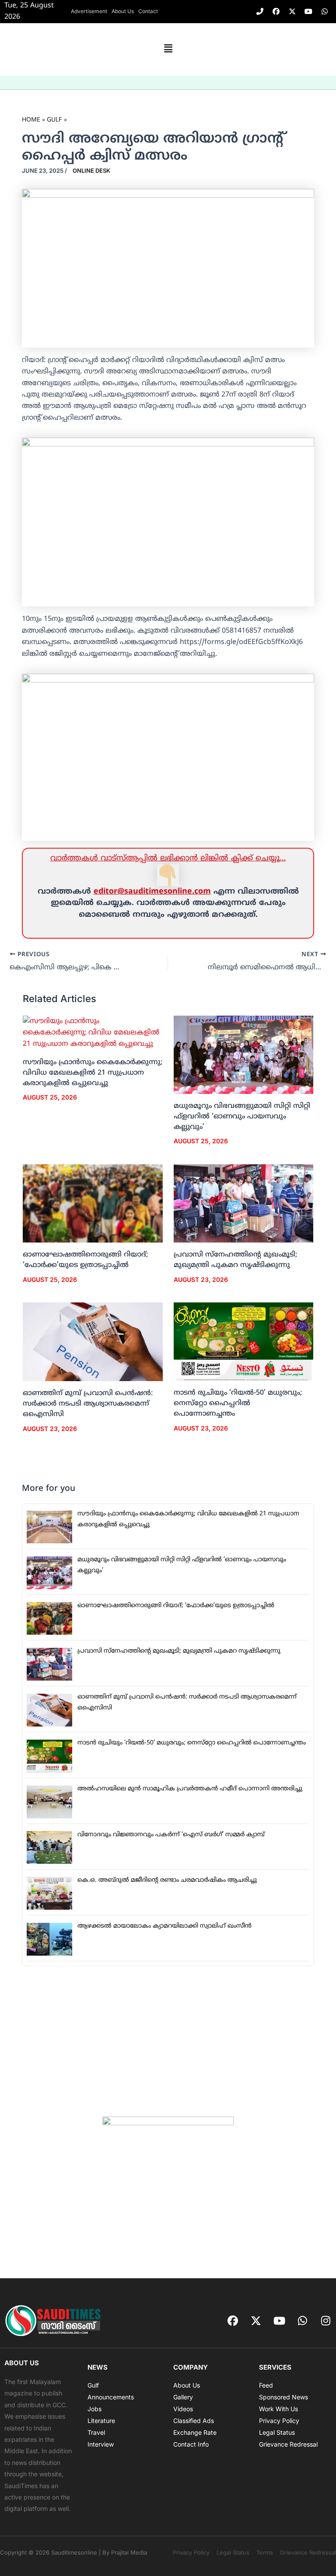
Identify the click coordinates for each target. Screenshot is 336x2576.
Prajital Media (129, 2552)
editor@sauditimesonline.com (152, 892)
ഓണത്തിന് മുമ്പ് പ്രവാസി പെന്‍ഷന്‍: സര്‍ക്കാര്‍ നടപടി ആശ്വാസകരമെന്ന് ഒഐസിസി (88, 1404)
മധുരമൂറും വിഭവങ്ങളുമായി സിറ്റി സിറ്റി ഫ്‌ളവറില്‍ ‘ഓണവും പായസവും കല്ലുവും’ (242, 1117)
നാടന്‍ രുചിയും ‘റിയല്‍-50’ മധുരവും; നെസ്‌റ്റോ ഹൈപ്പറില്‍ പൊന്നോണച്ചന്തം (238, 1403)
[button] (168, 49)
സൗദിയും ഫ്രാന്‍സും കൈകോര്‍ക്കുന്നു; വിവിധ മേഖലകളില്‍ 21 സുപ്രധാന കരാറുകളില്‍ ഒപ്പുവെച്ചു (93, 1073)
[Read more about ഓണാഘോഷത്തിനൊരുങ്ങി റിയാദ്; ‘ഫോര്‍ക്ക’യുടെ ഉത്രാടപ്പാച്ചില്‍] (93, 1204)
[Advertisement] (168, 2041)
